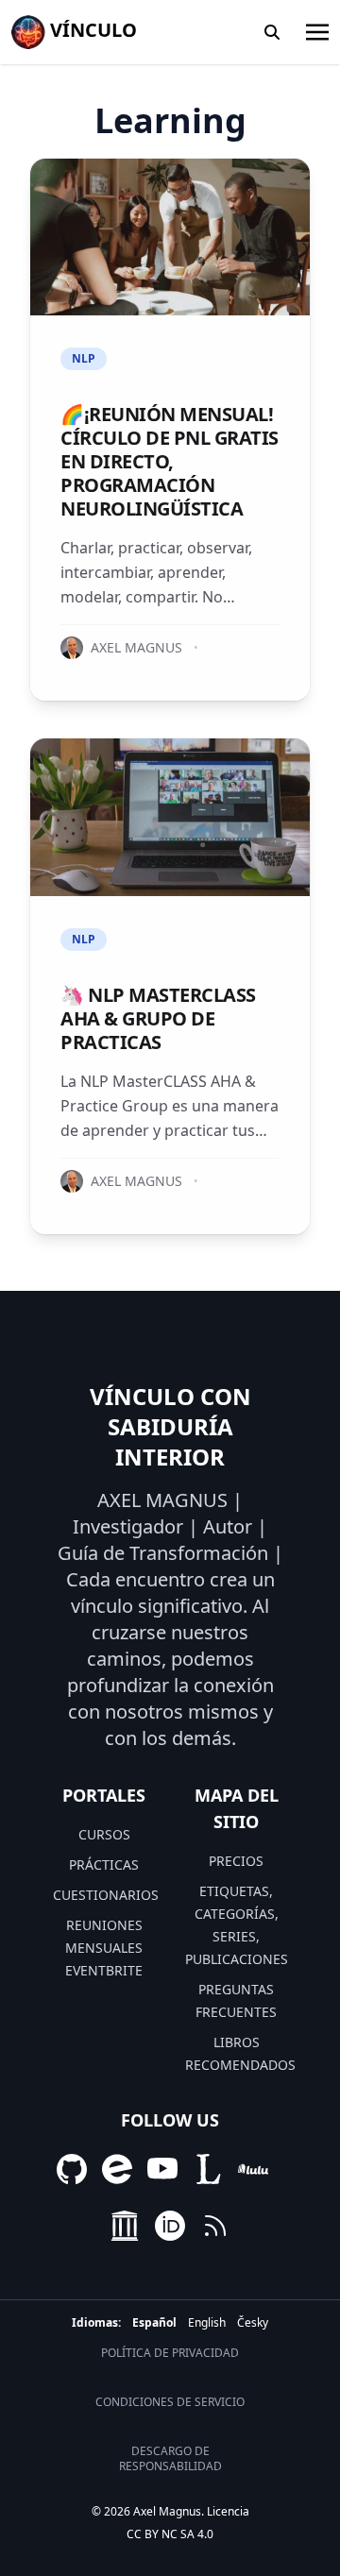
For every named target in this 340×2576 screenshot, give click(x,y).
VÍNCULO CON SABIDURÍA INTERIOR (170, 1427)
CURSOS (104, 1834)
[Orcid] (170, 2226)
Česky (253, 2322)
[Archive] (125, 2226)
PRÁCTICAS (104, 1864)
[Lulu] (253, 2169)
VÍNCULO (91, 30)
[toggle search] (272, 32)
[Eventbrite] (117, 2169)
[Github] (72, 2169)
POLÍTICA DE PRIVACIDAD (170, 2353)
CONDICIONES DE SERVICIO (170, 2402)
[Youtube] (162, 2169)
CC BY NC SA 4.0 (170, 2534)
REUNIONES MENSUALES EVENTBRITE (104, 1948)
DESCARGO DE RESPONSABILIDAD (170, 2459)
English (207, 2322)
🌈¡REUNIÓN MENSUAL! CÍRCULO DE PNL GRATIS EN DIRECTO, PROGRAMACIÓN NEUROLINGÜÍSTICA (170, 461)
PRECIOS (236, 1861)
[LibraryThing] (208, 2169)
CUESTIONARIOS (106, 1895)
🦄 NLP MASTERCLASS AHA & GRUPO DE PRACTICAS (158, 1018)
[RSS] (215, 2226)
